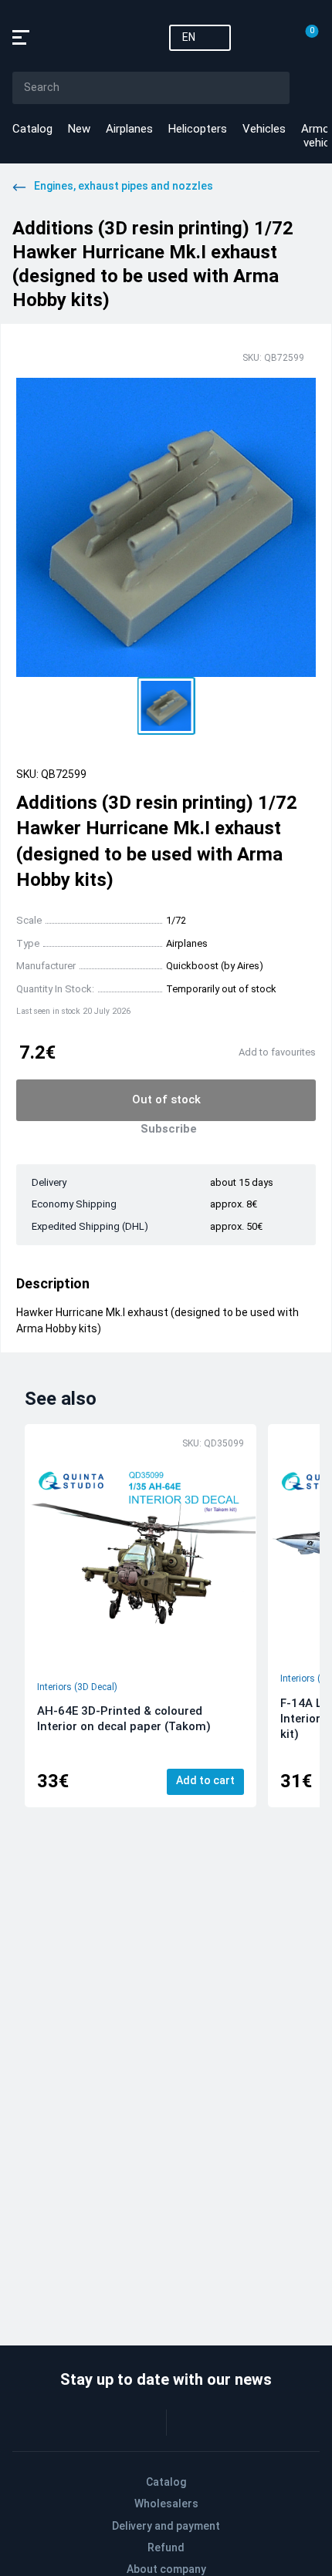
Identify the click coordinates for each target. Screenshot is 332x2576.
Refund (166, 2547)
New (79, 129)
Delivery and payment (166, 2526)
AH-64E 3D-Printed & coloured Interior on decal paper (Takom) (124, 1719)
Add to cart (205, 1780)
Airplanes (129, 129)
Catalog (32, 129)
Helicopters (198, 129)
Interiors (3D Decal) (77, 1687)
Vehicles (264, 129)
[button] (166, 706)
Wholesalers (166, 2504)
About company (166, 2569)
